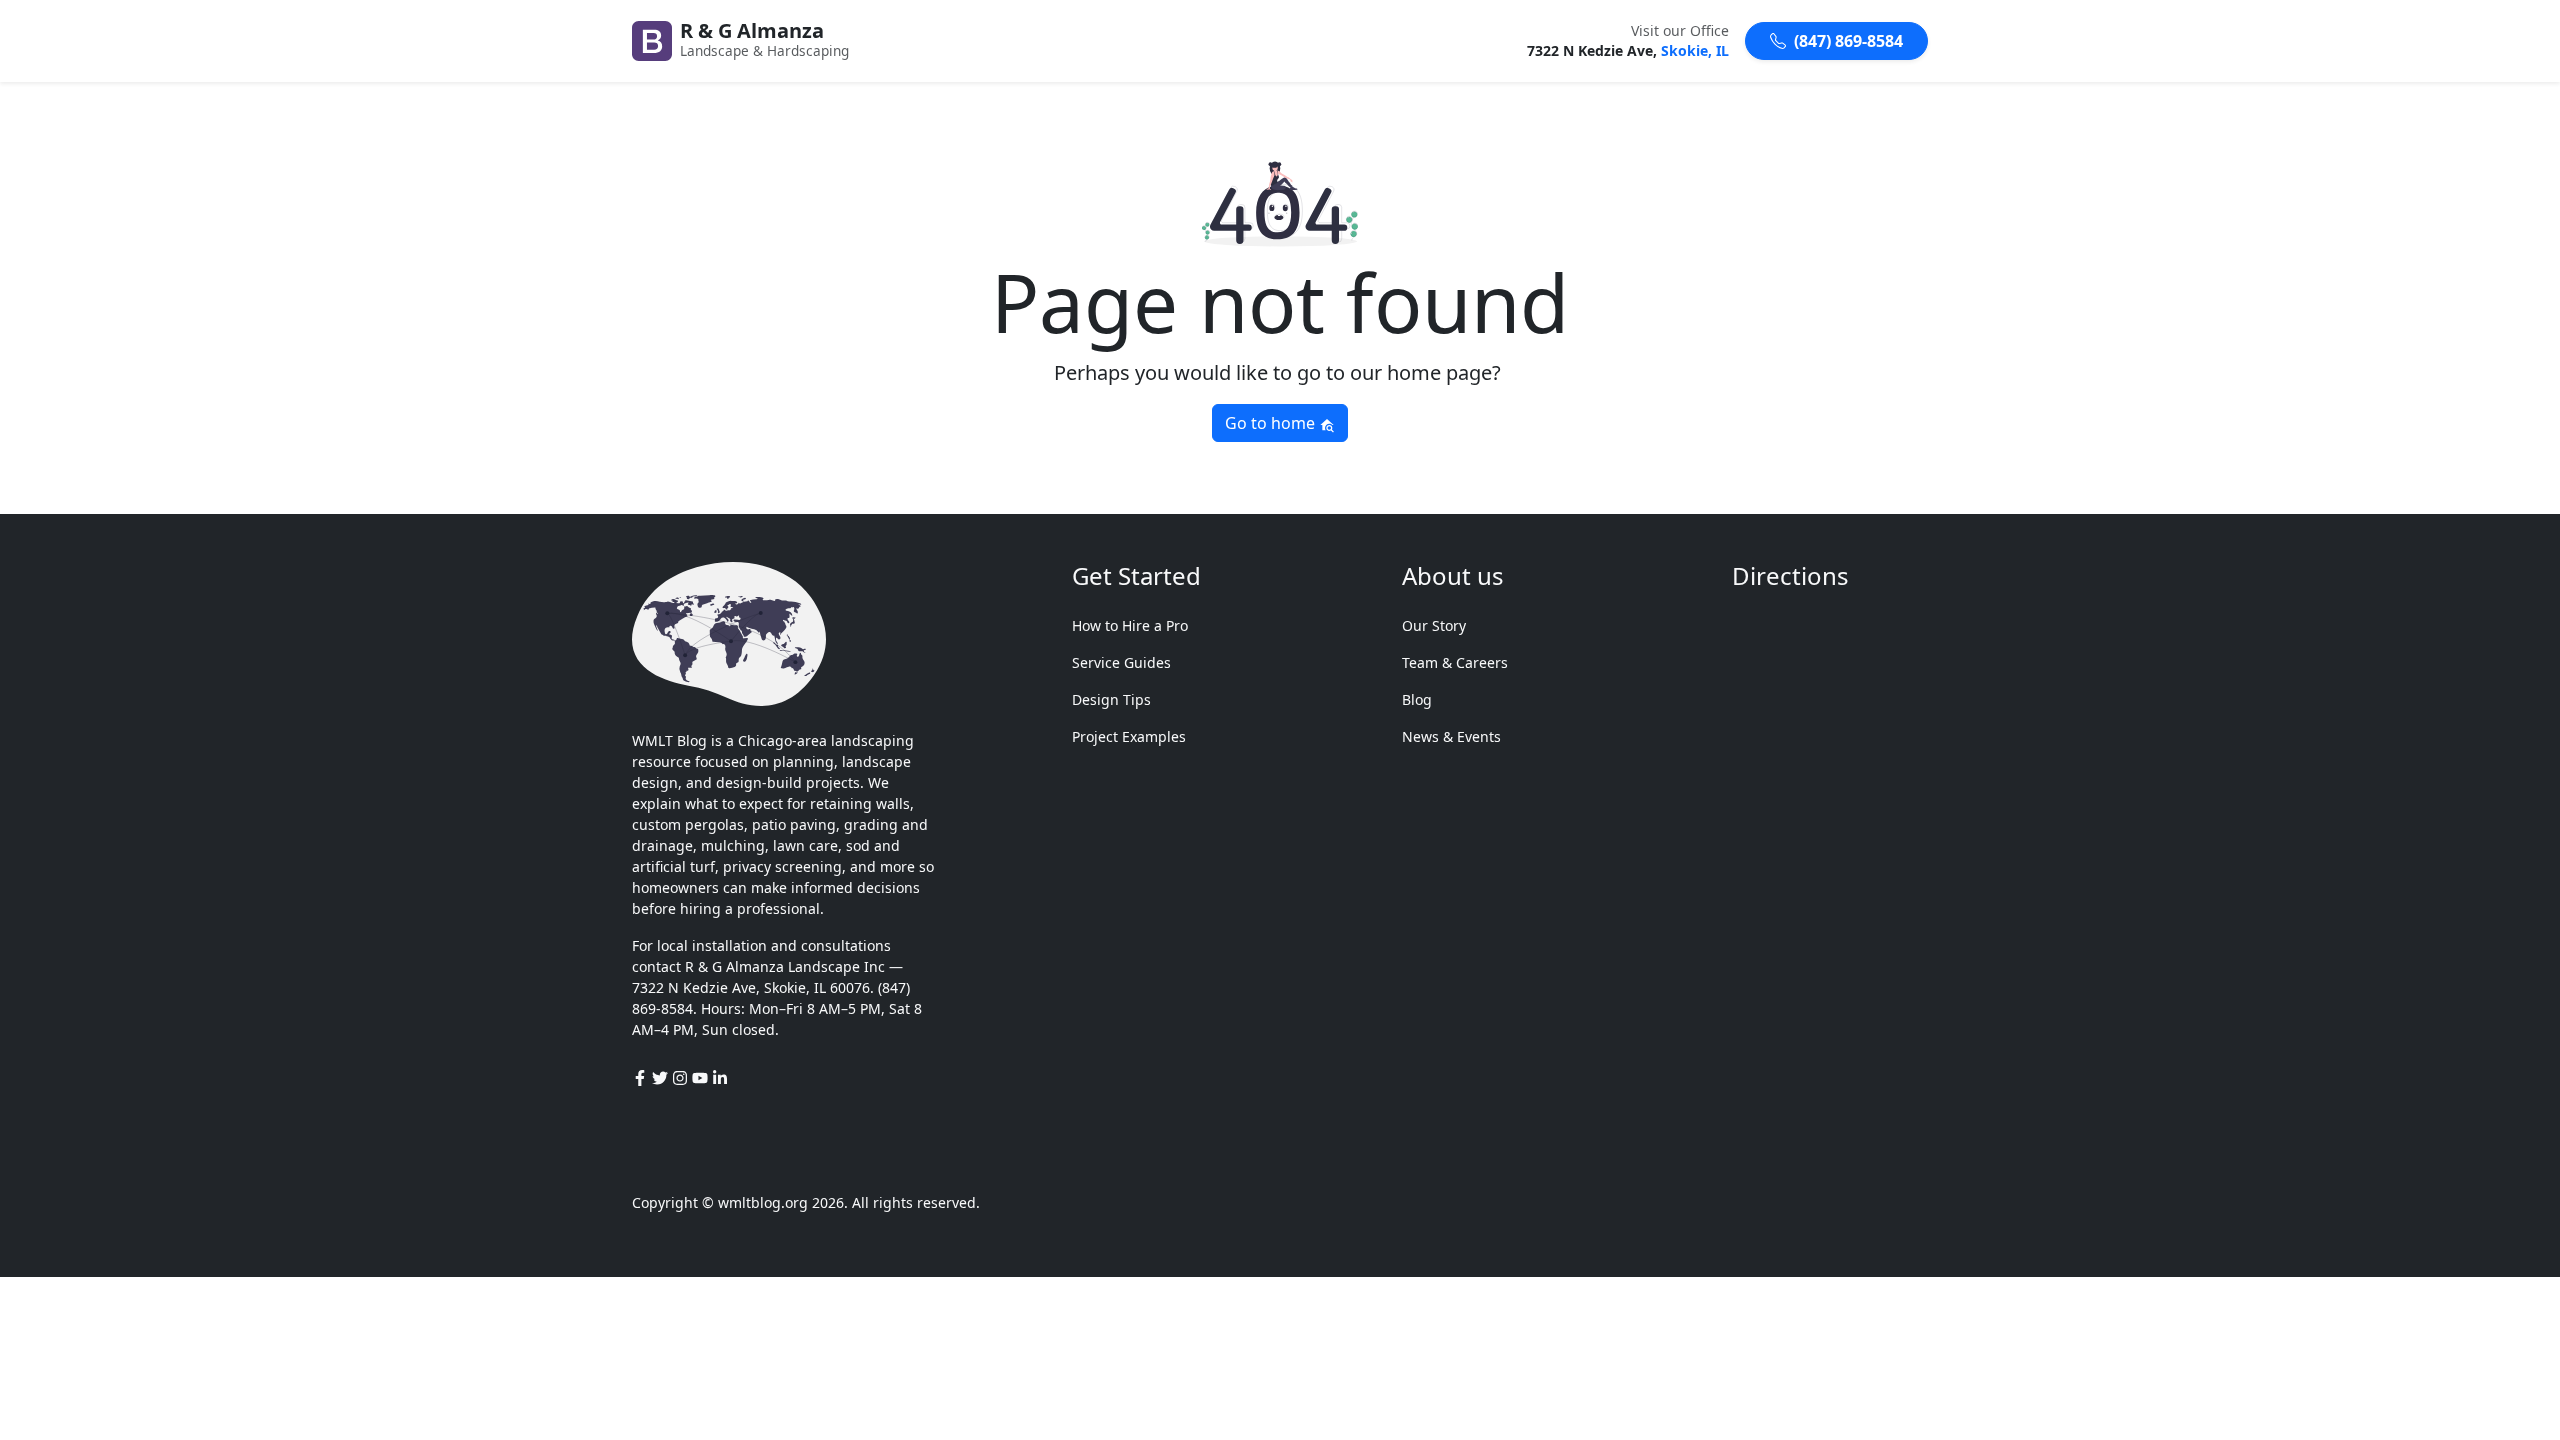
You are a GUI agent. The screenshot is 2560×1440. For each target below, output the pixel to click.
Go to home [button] (1272, 423)
